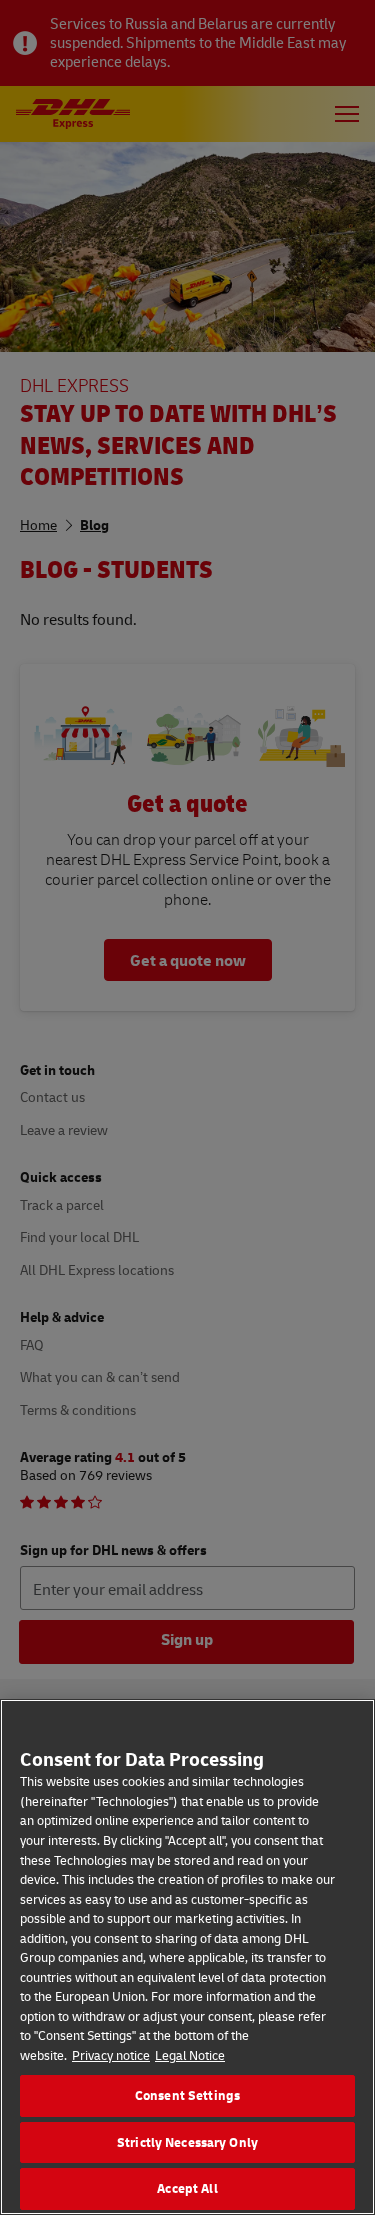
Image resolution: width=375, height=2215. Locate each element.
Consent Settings (187, 2095)
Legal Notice (190, 2055)
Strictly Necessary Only (187, 2142)
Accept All (187, 2188)
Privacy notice (111, 2055)
